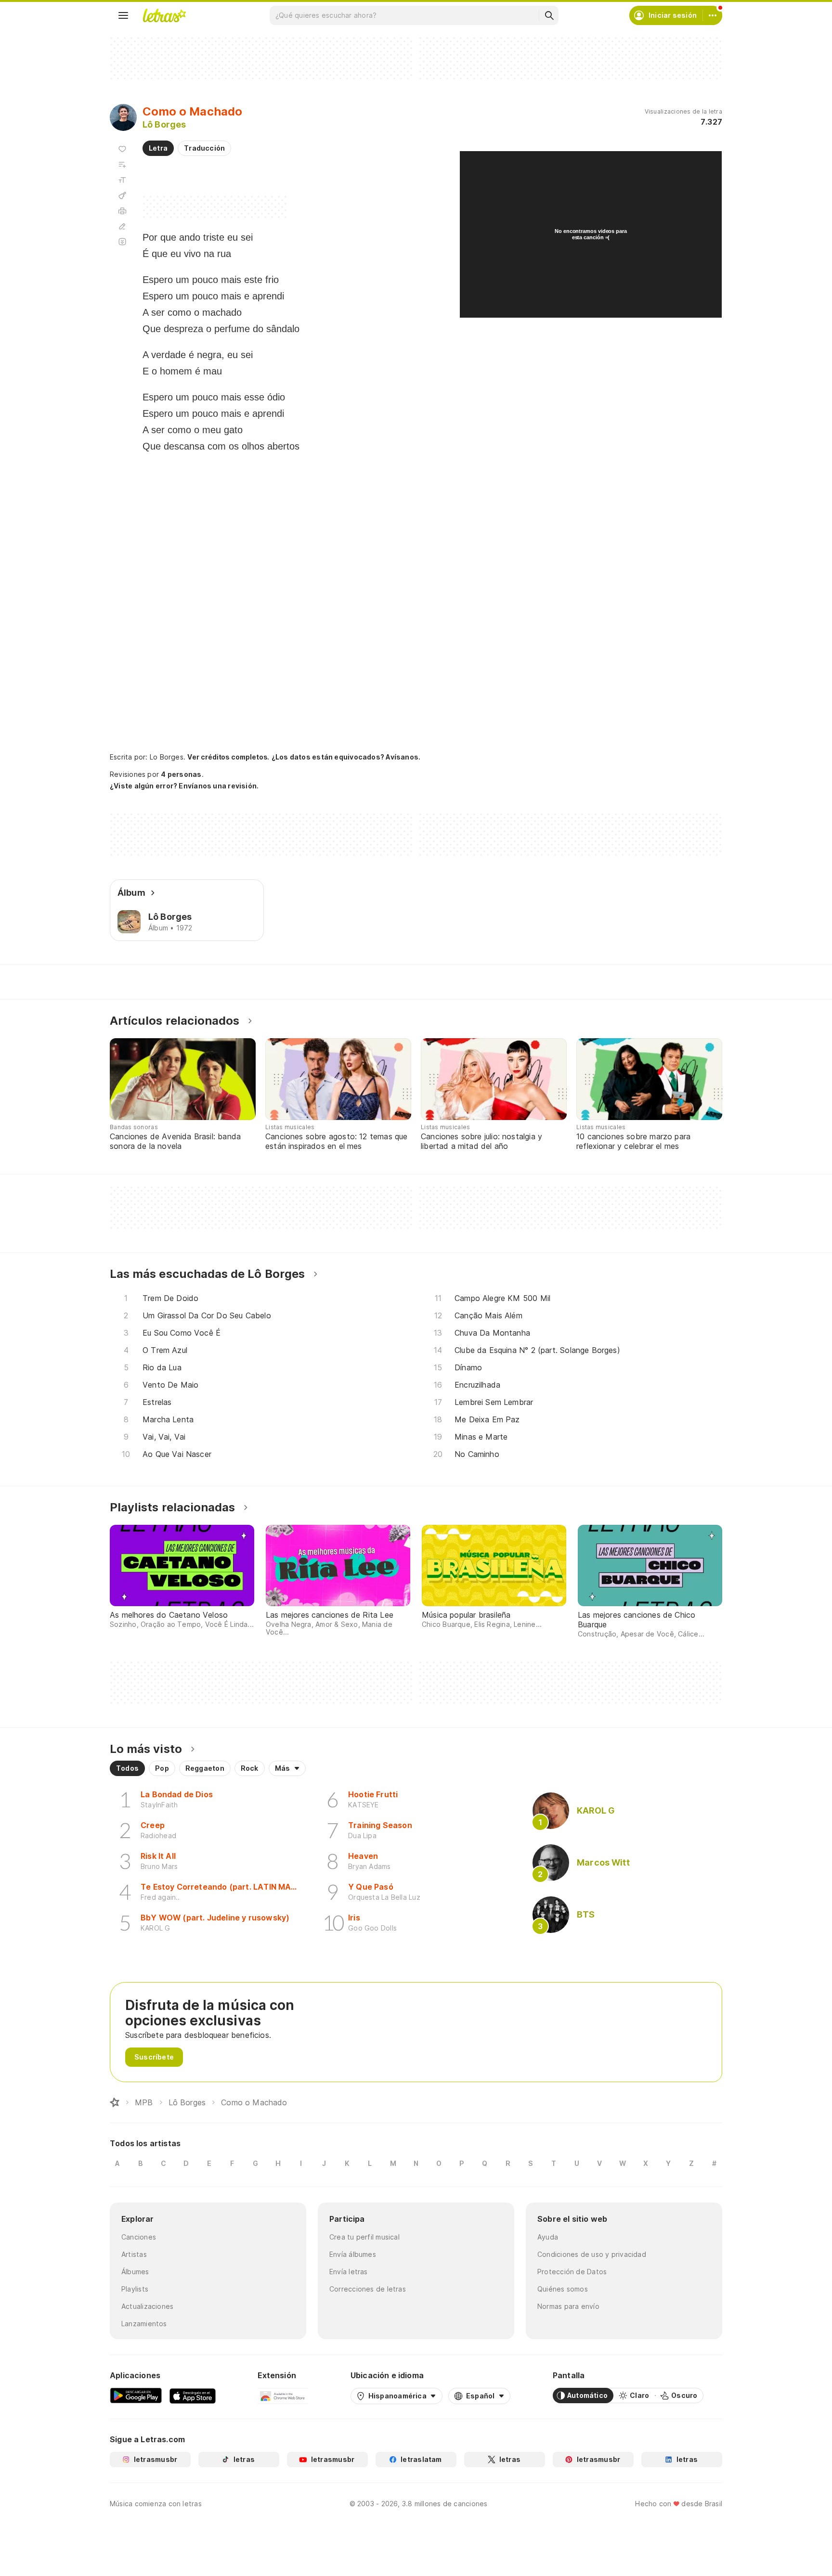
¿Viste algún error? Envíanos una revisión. (184, 786)
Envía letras (349, 2272)
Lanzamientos (144, 2324)
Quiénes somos (563, 2289)
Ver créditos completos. (228, 757)
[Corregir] (122, 226)
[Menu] (123, 15)
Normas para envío (568, 2306)
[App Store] (193, 2396)
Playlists (135, 2289)
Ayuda (548, 2237)
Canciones (139, 2237)
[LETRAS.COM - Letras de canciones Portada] (164, 15)
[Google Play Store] (136, 2396)
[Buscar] (549, 15)
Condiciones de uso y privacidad (592, 2254)
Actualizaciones (147, 2306)
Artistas (134, 2254)
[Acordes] (122, 195)
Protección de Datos (572, 2272)
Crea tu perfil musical (364, 2237)
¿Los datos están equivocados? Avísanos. (346, 757)
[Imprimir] (122, 211)
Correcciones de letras (368, 2289)
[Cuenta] (713, 15)
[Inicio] (115, 2102)
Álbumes (135, 2272)
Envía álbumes (353, 2254)
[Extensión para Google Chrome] (283, 2396)
